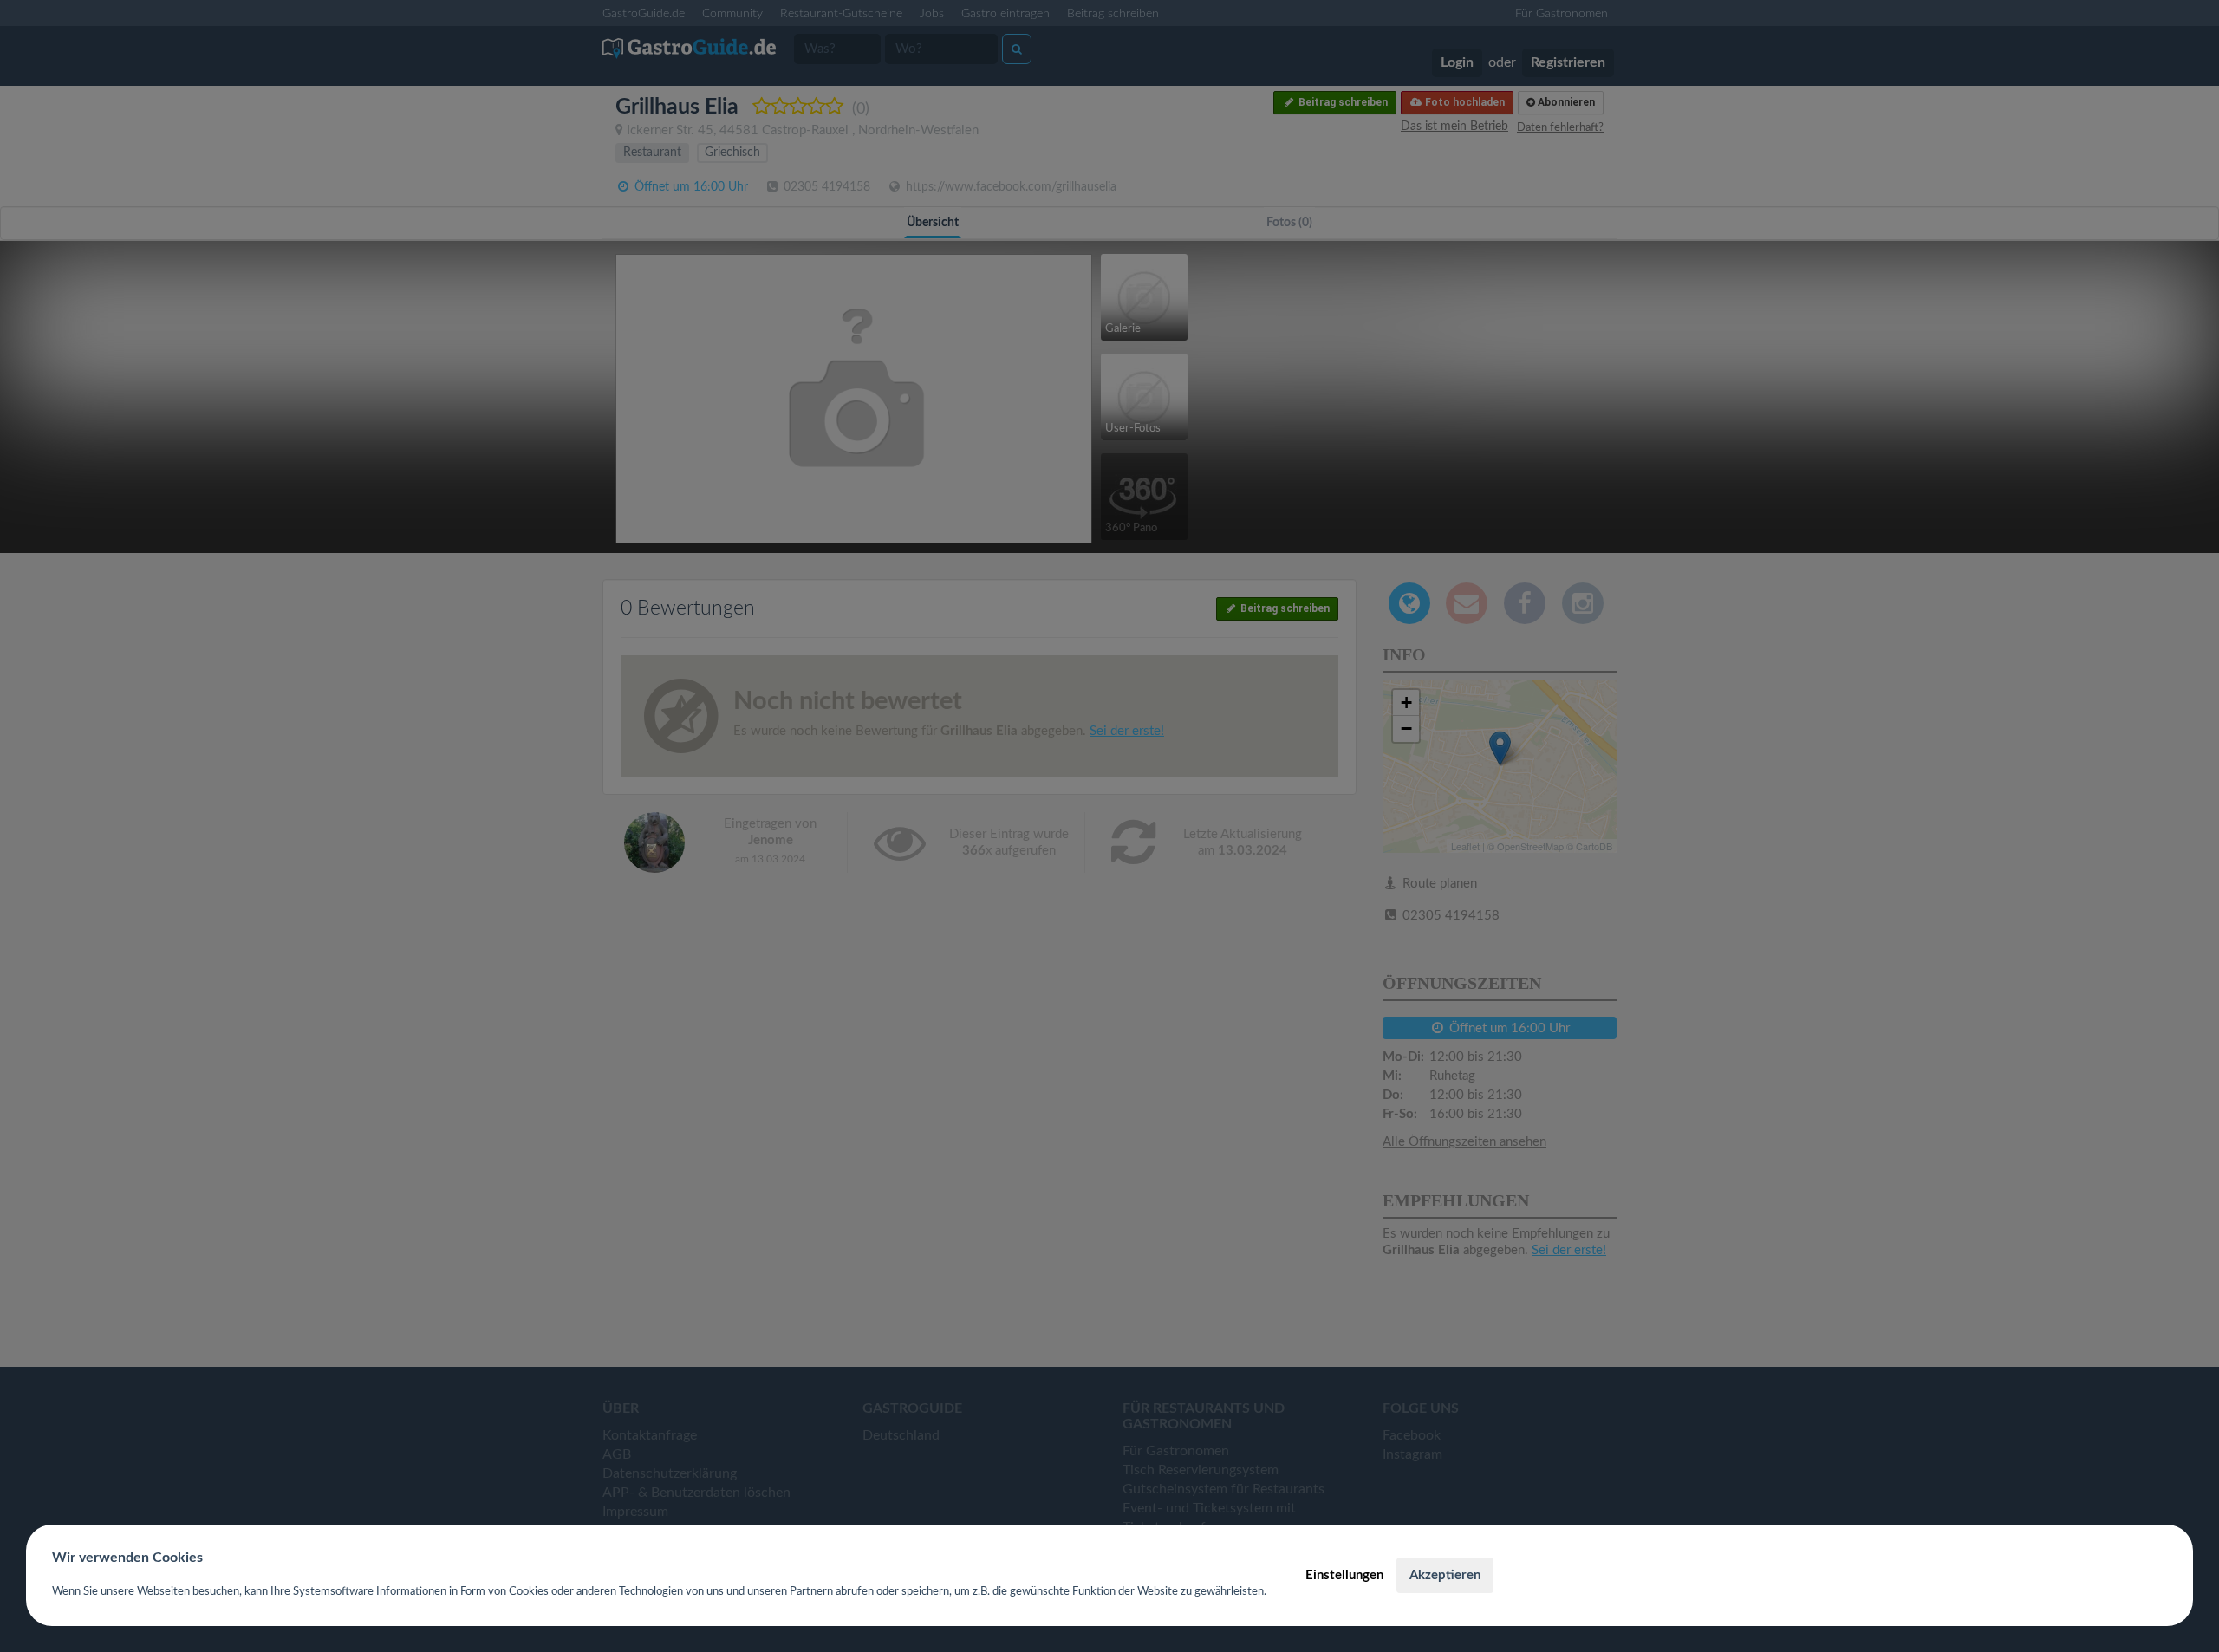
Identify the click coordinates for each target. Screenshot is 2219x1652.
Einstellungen (1344, 1575)
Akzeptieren (1445, 1575)
